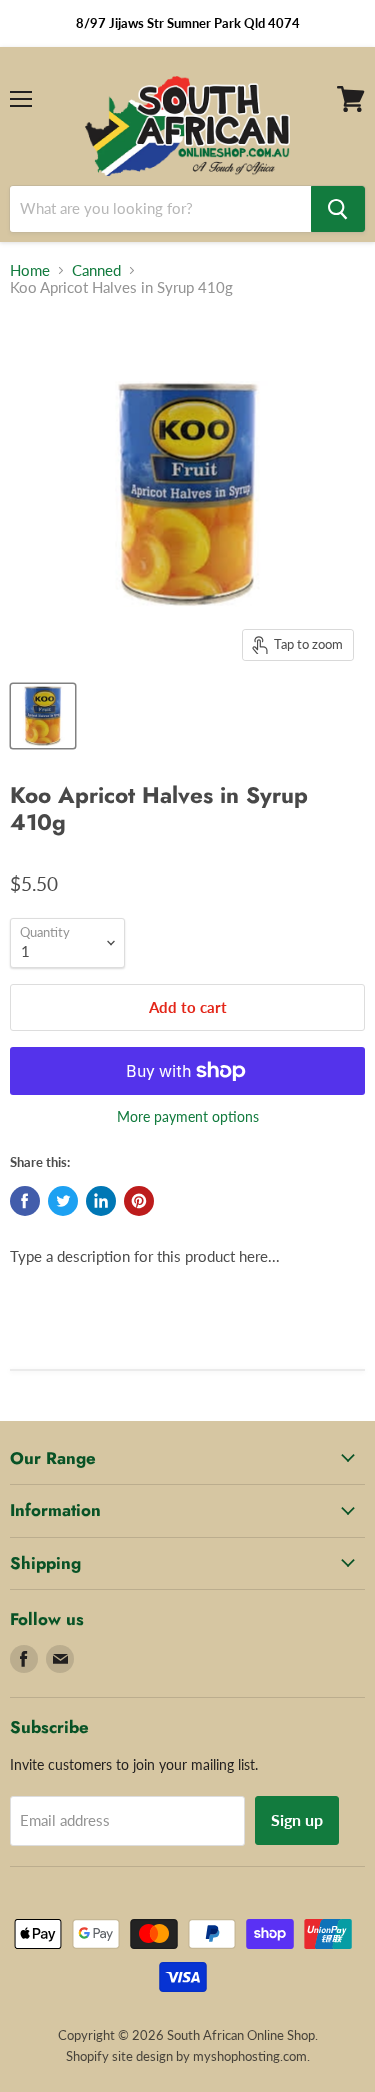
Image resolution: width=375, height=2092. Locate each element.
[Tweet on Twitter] (63, 1201)
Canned (96, 270)
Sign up (297, 1819)
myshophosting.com (250, 2056)
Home (30, 270)
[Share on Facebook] (25, 1201)
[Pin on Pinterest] (139, 1201)
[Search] (338, 209)
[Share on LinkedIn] (101, 1201)
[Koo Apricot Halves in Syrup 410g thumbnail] (43, 716)
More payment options (188, 1117)
